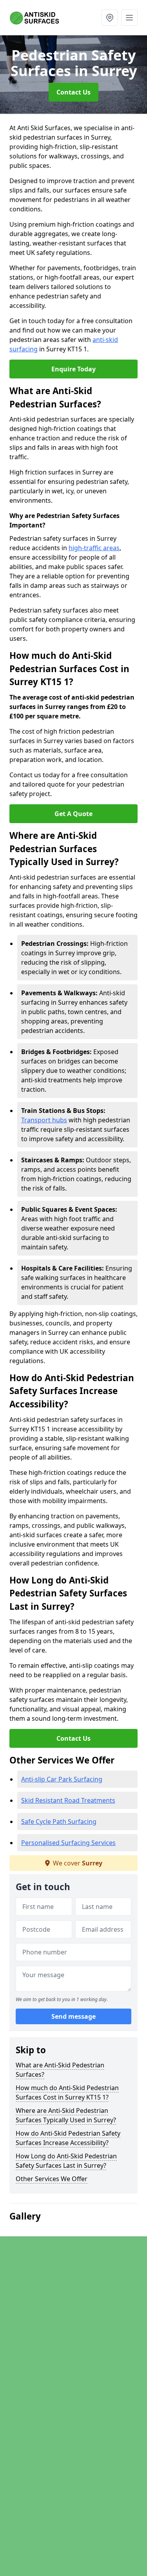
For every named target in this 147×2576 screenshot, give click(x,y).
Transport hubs (44, 1120)
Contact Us (73, 92)
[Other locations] (110, 18)
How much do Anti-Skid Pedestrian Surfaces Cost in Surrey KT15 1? (67, 2092)
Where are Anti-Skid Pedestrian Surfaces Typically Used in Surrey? (66, 2115)
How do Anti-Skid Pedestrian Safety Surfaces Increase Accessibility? (68, 2138)
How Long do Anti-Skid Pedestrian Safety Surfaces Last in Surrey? (66, 2161)
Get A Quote (73, 814)
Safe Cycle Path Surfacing (59, 1822)
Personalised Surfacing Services (68, 1843)
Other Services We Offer (52, 2179)
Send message (73, 2016)
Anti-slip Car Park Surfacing (62, 1779)
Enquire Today (73, 369)
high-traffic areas (94, 548)
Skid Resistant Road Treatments (68, 1800)
